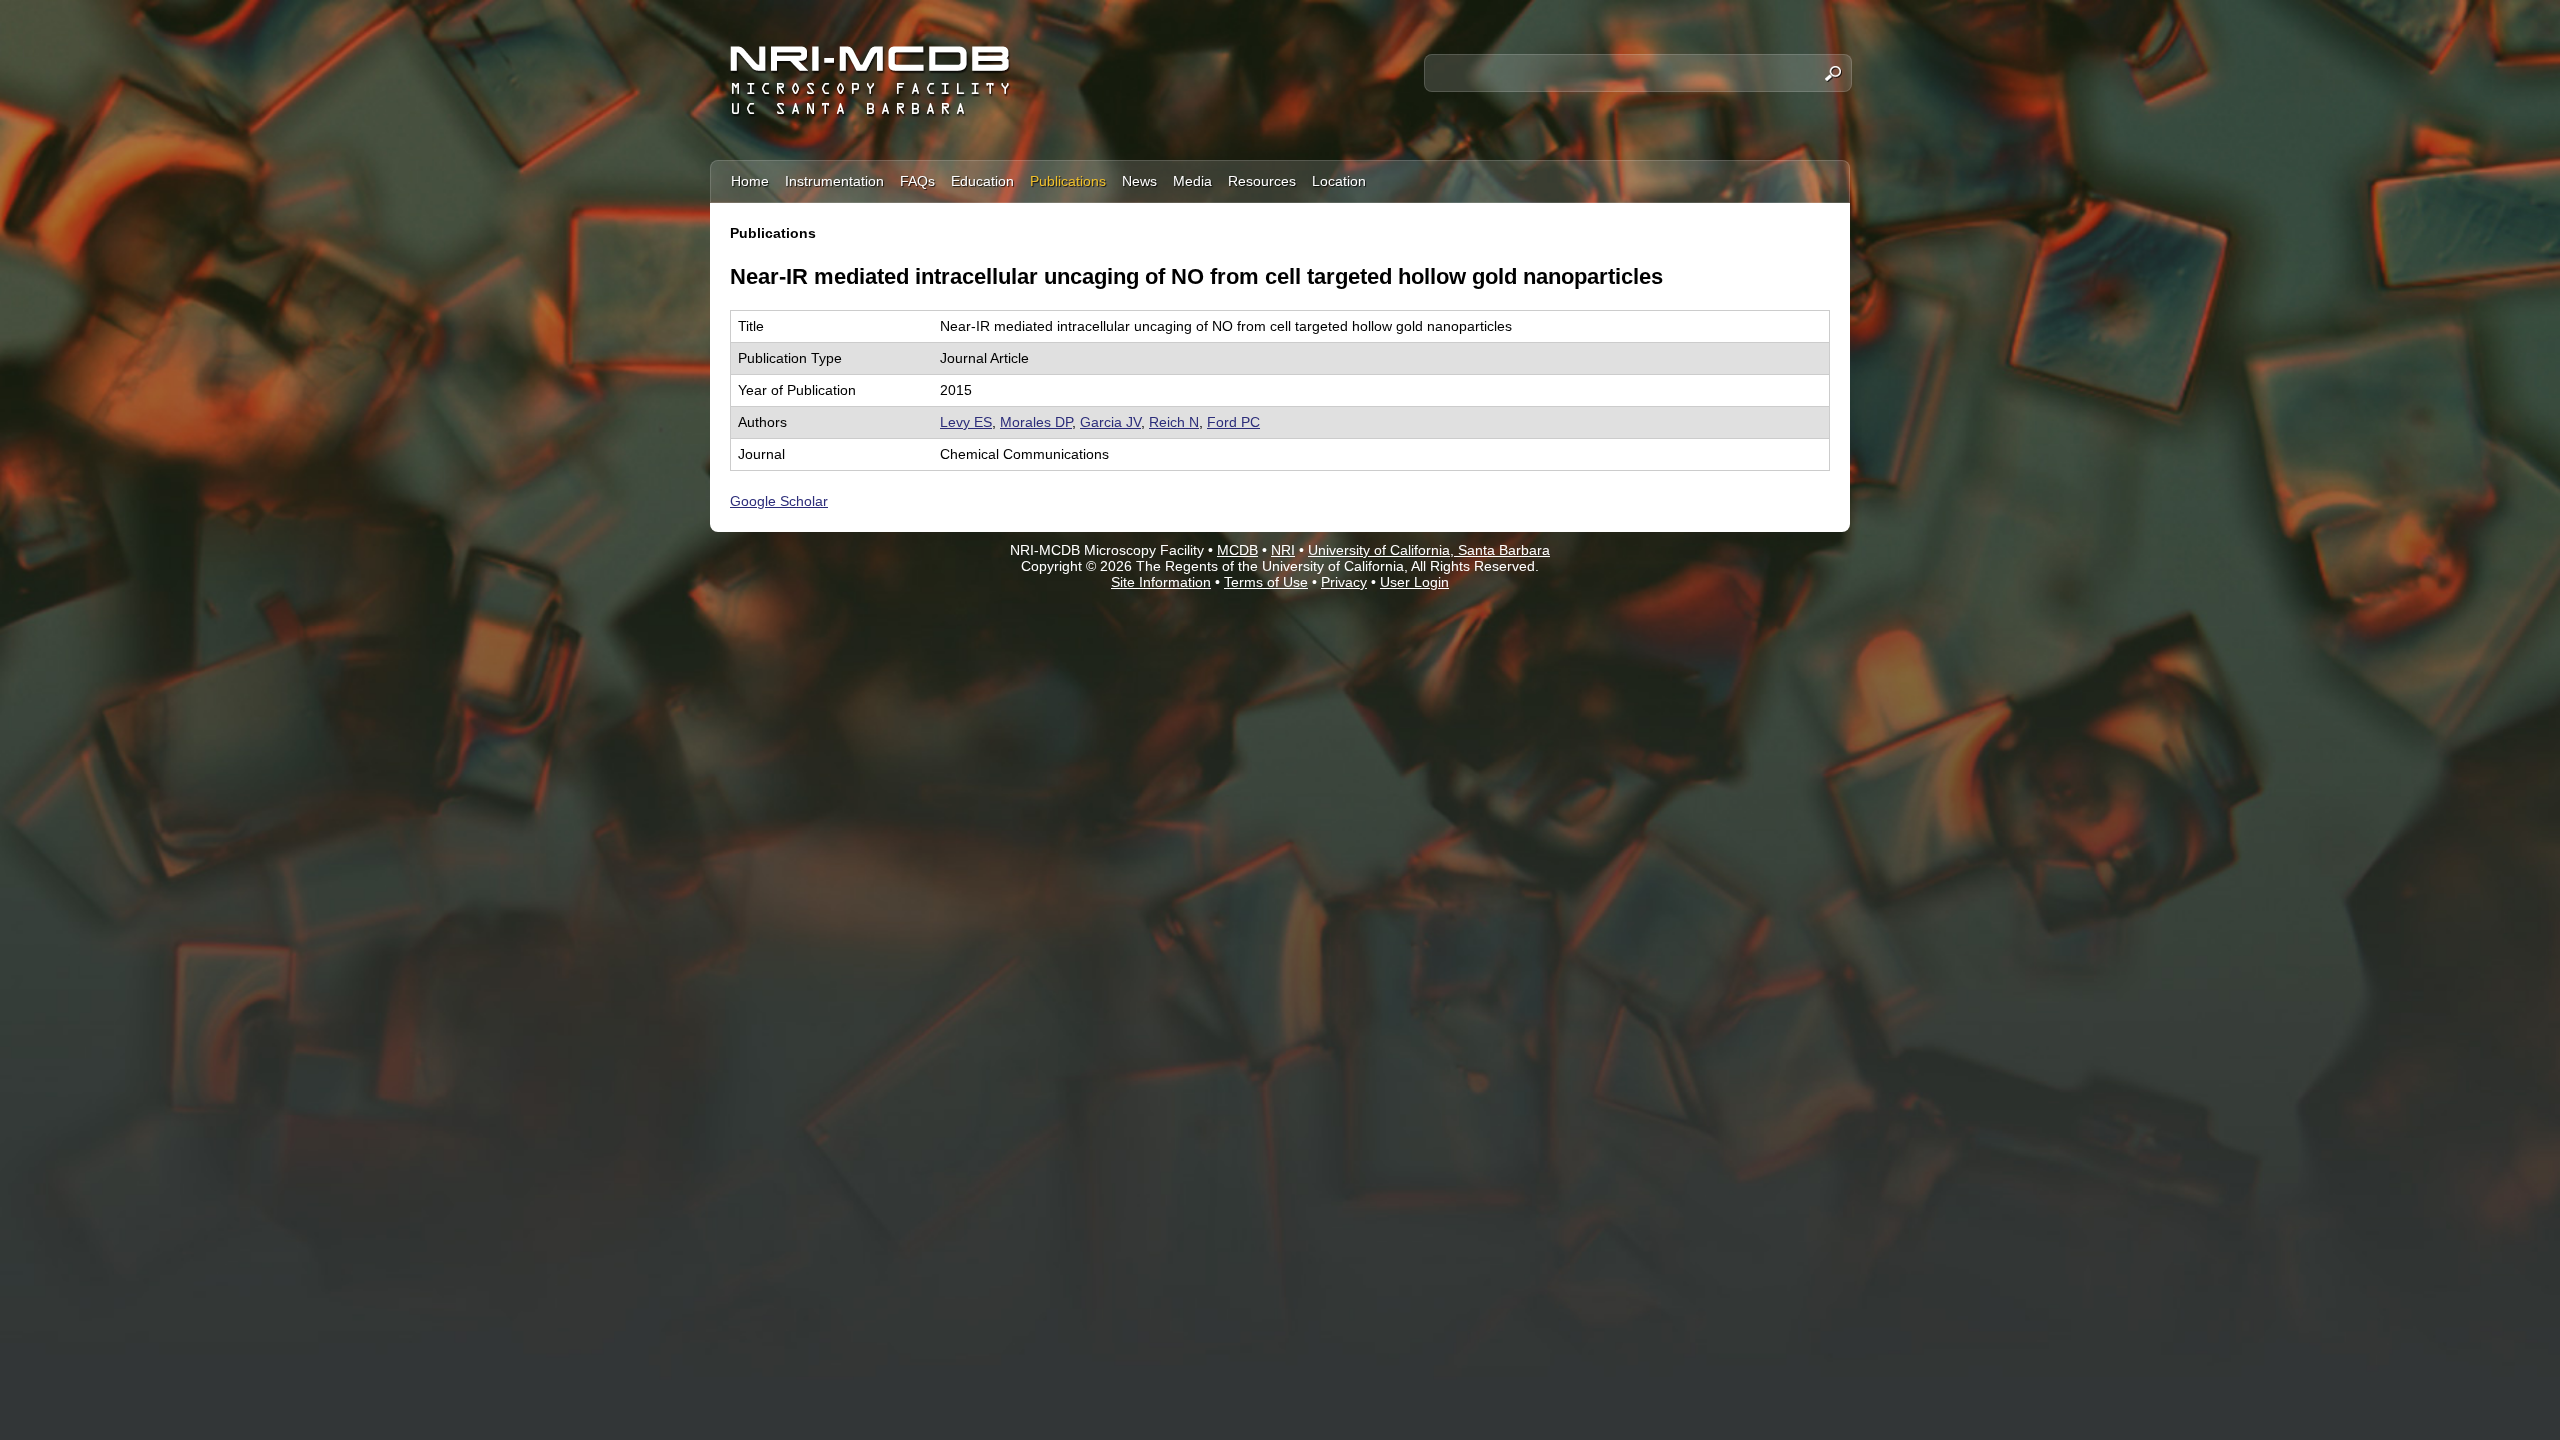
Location (1339, 181)
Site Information (1161, 582)
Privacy (1344, 582)
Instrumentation (834, 181)
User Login (1414, 582)
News (1139, 181)
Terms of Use (1266, 582)
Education (982, 181)
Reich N (1174, 422)
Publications (1068, 181)
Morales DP (1036, 422)
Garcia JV (1110, 422)
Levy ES (966, 422)
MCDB (1237, 550)
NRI (1283, 550)
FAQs (917, 181)
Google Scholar (779, 501)
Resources (1262, 181)
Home (750, 181)
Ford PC (1233, 422)
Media (1192, 181)
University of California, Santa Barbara (1429, 550)
